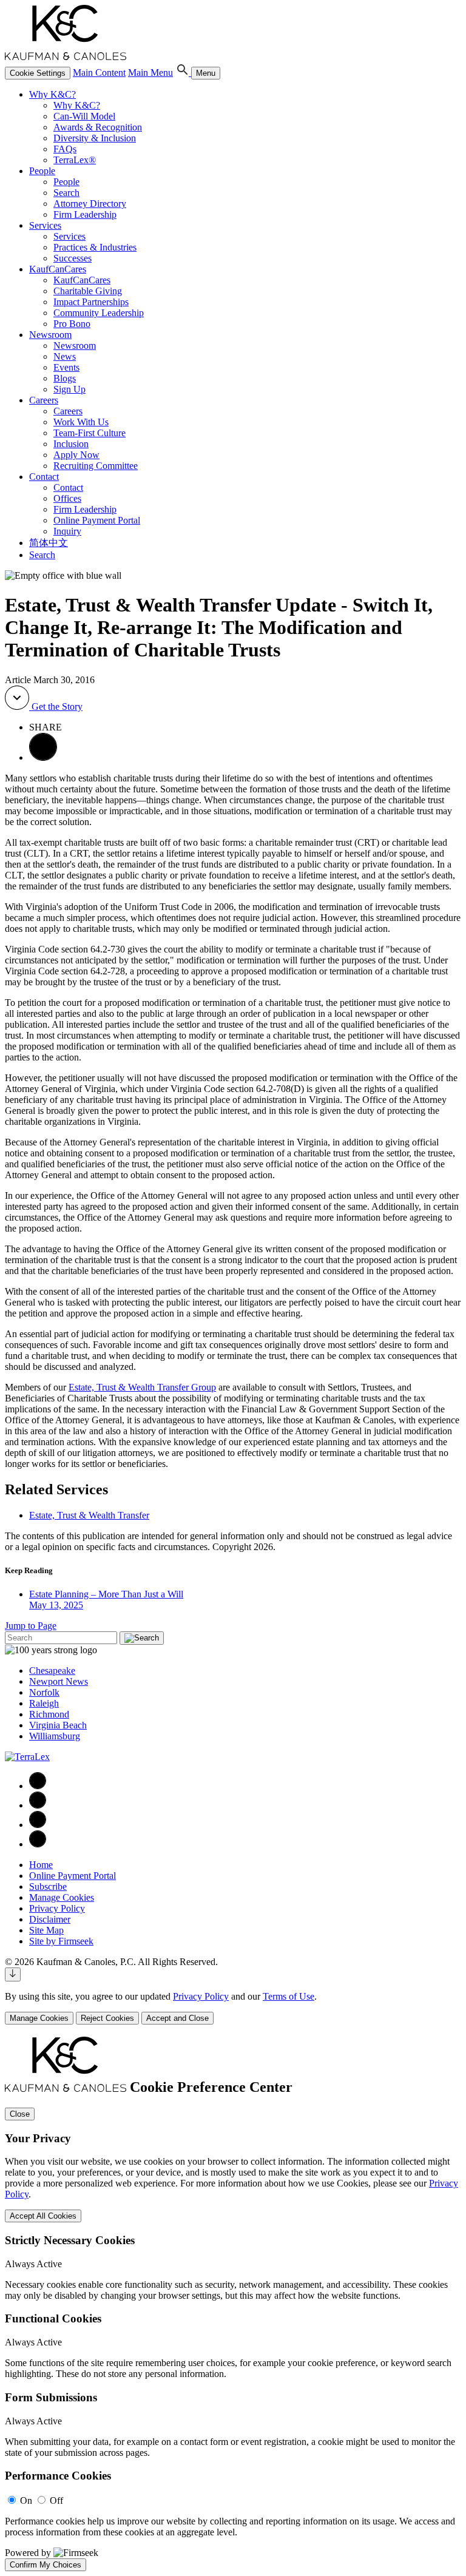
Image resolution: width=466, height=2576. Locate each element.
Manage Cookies (62, 1897)
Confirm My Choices (46, 2565)
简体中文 (49, 543)
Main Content (99, 72)
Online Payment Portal (97, 520)
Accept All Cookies (43, 2216)
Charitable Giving (88, 291)
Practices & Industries (95, 247)
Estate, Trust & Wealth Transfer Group (142, 1387)
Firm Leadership (85, 214)
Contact (44, 477)
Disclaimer (50, 1919)
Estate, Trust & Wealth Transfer (89, 1515)
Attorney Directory (90, 204)
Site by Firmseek (61, 1941)
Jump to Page (31, 1626)
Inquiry (67, 531)
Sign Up (69, 389)
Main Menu (150, 72)
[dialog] (233, 2008)
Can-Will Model (84, 116)
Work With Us (81, 422)
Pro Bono (72, 324)
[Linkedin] (38, 1805)
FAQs (65, 149)
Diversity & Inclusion (95, 138)
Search (66, 193)
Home (41, 1865)
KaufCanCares (58, 269)
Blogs (65, 378)
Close (20, 2114)
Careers (44, 400)
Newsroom (50, 335)
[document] (233, 2304)
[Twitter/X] (38, 1825)
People (42, 171)
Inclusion (71, 444)
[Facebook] (38, 1786)
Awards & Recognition (98, 127)
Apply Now (76, 455)
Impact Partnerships (91, 302)
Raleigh (44, 1703)
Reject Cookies (107, 2018)
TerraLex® (75, 160)
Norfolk (44, 1692)
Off (56, 2500)
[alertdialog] (233, 2304)
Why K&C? (52, 94)
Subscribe (48, 1886)
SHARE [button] (46, 727)
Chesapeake (52, 1671)
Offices (67, 498)
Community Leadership (99, 313)
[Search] (183, 72)
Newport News (59, 1681)
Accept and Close (177, 2018)
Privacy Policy (57, 1908)
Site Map (46, 1930)
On (26, 2500)
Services (45, 225)
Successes (73, 258)
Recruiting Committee (96, 466)
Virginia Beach (58, 1725)
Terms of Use (289, 1996)
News (65, 356)
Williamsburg (55, 1736)
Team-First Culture (89, 433)
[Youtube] (38, 1844)
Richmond (49, 1714)
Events (66, 367)
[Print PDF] (43, 757)
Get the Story (56, 706)
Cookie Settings (38, 73)
